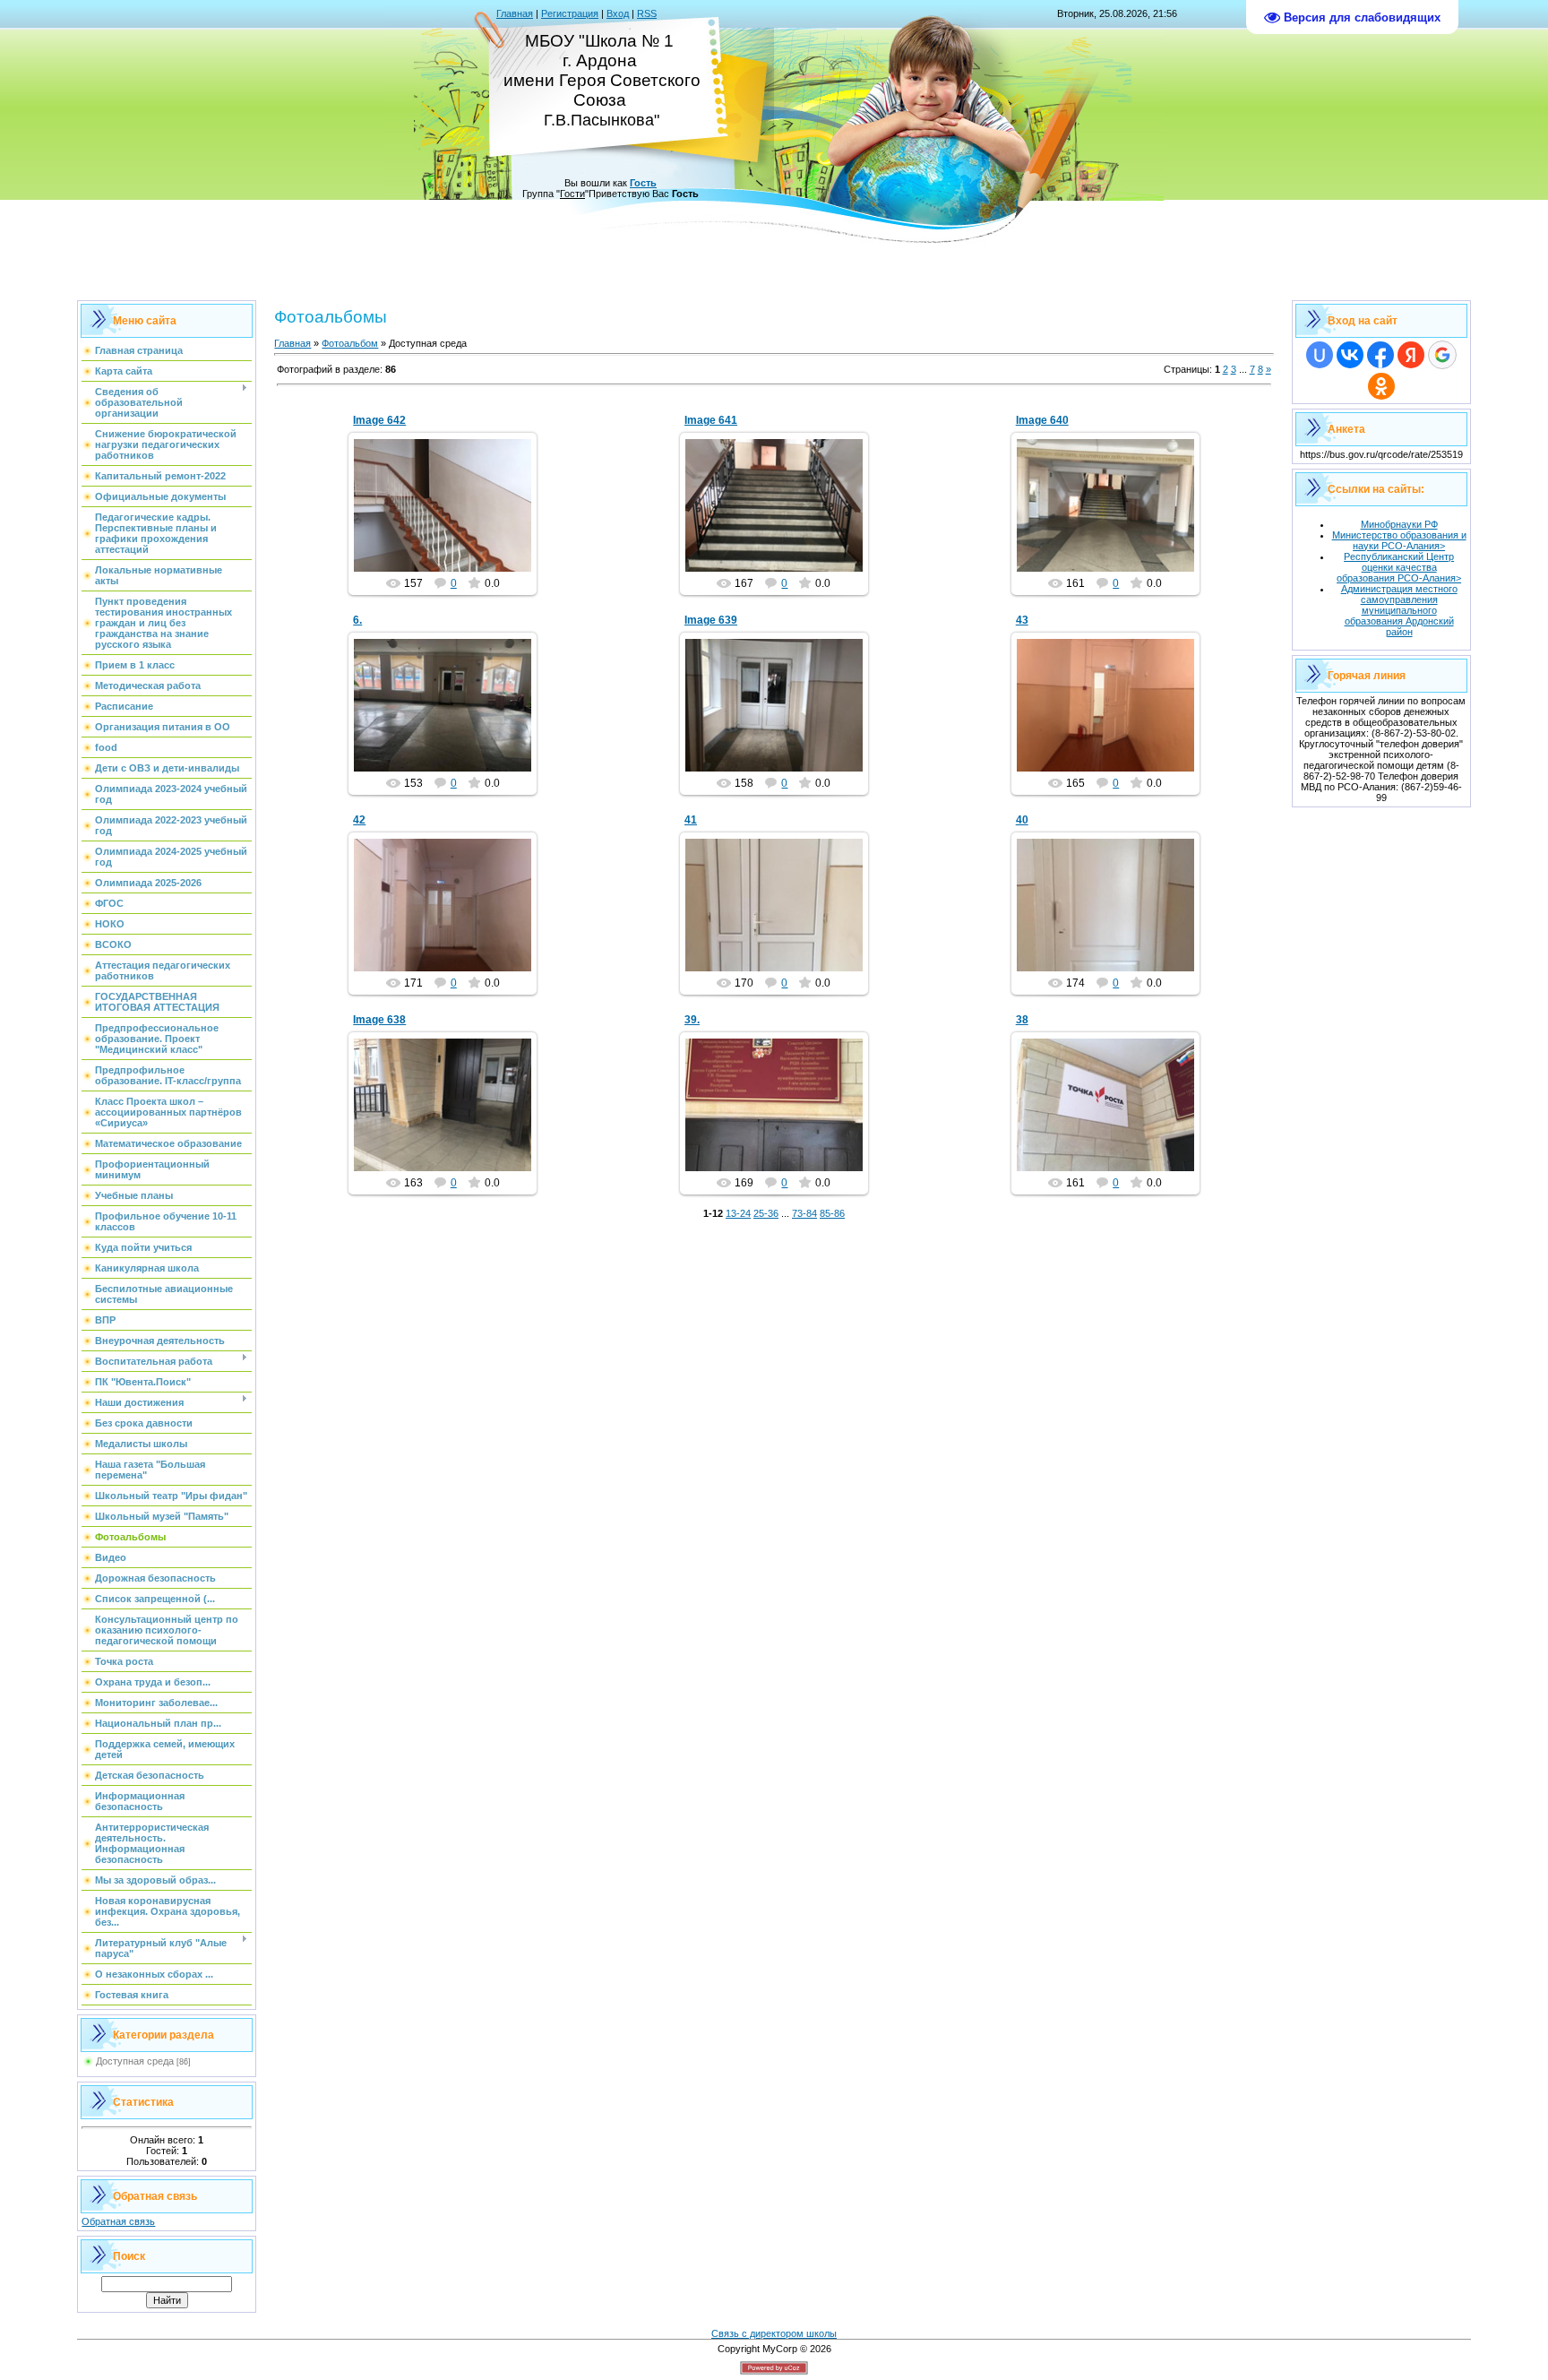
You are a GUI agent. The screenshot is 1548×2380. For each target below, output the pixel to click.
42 (359, 820)
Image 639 (711, 620)
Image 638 (379, 1020)
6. (357, 620)
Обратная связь (118, 2221)
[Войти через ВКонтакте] (1350, 355)
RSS (647, 13)
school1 (451, 520)
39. (692, 1020)
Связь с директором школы (774, 2333)
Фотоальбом (350, 343)
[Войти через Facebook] (1380, 355)
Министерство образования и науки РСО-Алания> (1399, 540)
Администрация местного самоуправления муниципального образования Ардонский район (1399, 610)
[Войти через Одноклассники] (1381, 386)
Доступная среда (135, 2061)
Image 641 (711, 420)
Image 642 (379, 420)
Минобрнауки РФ (1399, 524)
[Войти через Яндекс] (1411, 355)
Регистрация (570, 13)
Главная (515, 13)
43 (1022, 620)
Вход (618, 13)
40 (1022, 820)
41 (691, 820)
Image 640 (1042, 420)
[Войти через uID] (1320, 355)
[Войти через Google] (1442, 355)
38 (1022, 1020)
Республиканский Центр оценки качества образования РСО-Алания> (1399, 567)
